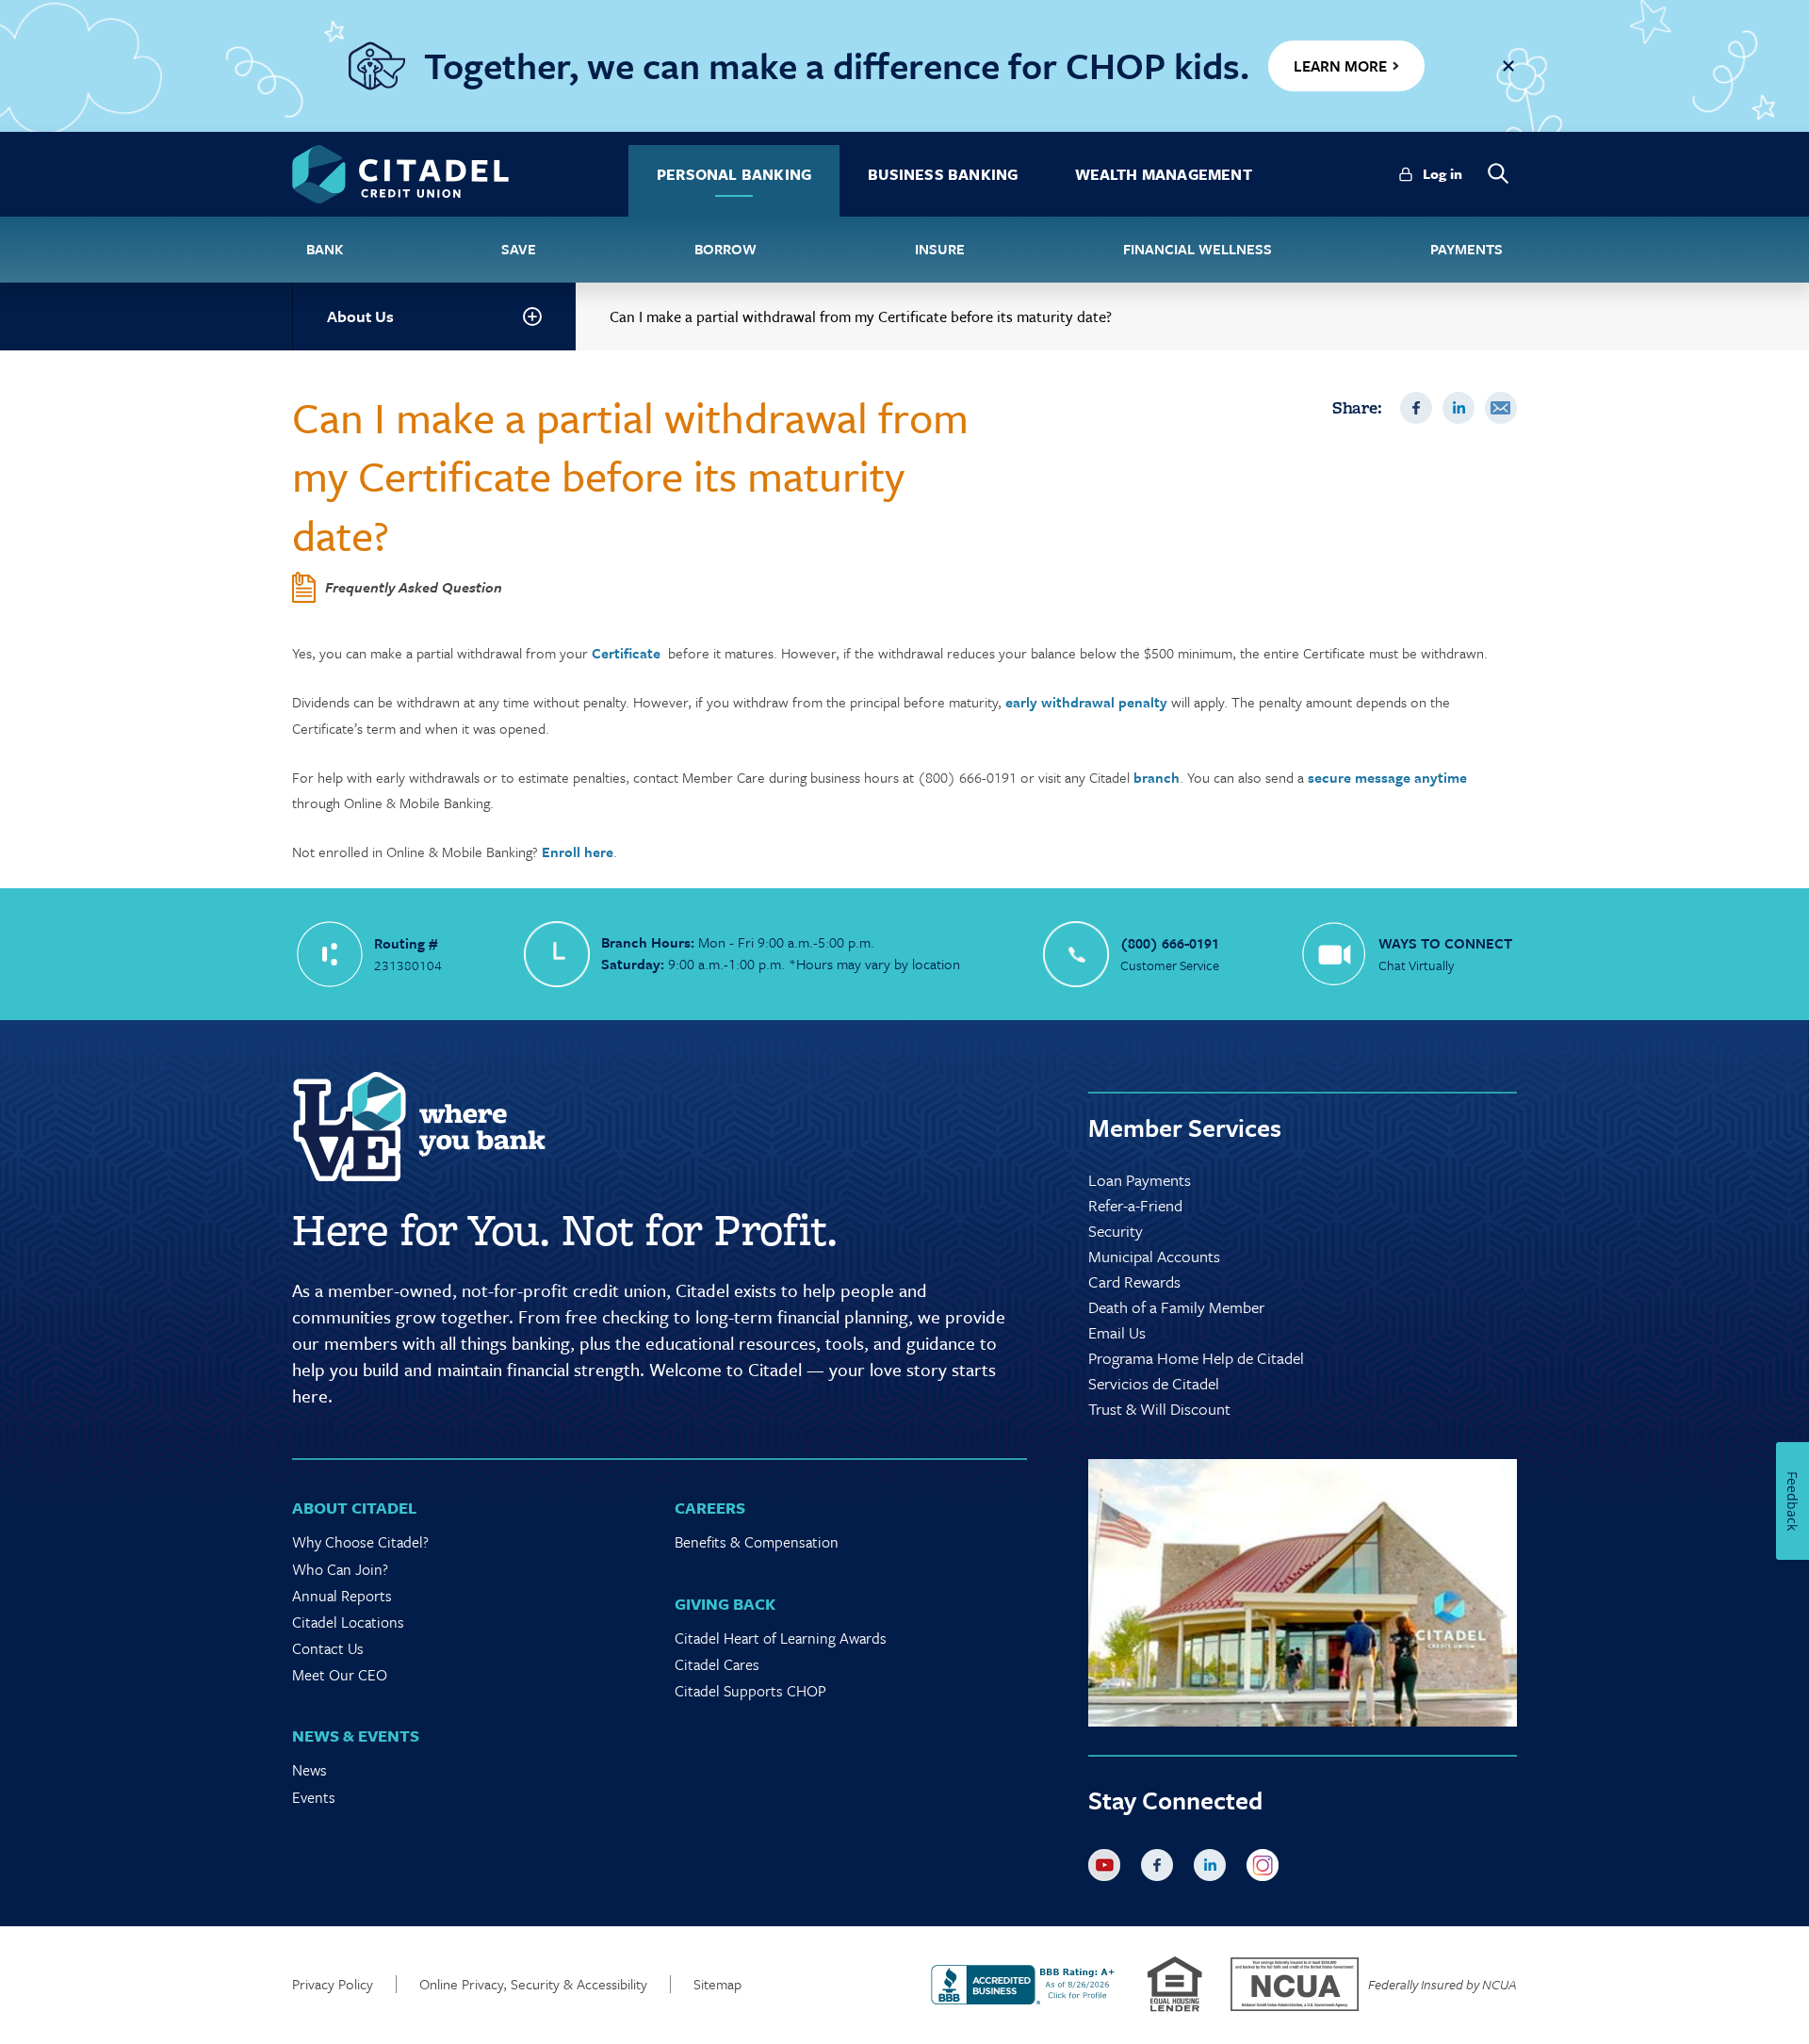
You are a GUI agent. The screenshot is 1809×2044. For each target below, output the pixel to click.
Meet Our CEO (340, 1675)
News (310, 1770)
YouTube (1108, 1869)
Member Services (1185, 1127)
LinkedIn (1459, 408)
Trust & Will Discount (1159, 1409)
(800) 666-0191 (1170, 943)
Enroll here (578, 852)
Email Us (1117, 1332)
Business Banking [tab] (943, 174)
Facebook (1416, 408)
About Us (360, 316)
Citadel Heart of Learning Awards (781, 1638)
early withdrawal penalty (1086, 702)
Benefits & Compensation (757, 1542)
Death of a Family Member (1176, 1307)
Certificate (626, 653)
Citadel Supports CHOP (750, 1691)
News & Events (356, 1736)
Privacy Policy (333, 1984)
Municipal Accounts (1154, 1256)
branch (1157, 777)
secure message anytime (1387, 777)
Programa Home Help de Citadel (1196, 1358)
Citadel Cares (717, 1664)
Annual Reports (342, 1596)
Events (314, 1797)
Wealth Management (1164, 174)
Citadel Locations (348, 1622)
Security (1116, 1231)
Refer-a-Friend (1135, 1205)
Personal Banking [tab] (734, 174)
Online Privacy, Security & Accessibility (533, 1984)
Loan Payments (1140, 1180)
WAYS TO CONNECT (1445, 943)
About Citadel (354, 1508)
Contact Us (328, 1648)
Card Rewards (1134, 1282)
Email (1501, 408)
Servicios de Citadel (1154, 1383)
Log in (1442, 173)
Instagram (1266, 1869)
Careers (710, 1508)
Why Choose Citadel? (360, 1542)
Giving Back (725, 1604)
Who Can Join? (340, 1569)
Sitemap (717, 1984)
